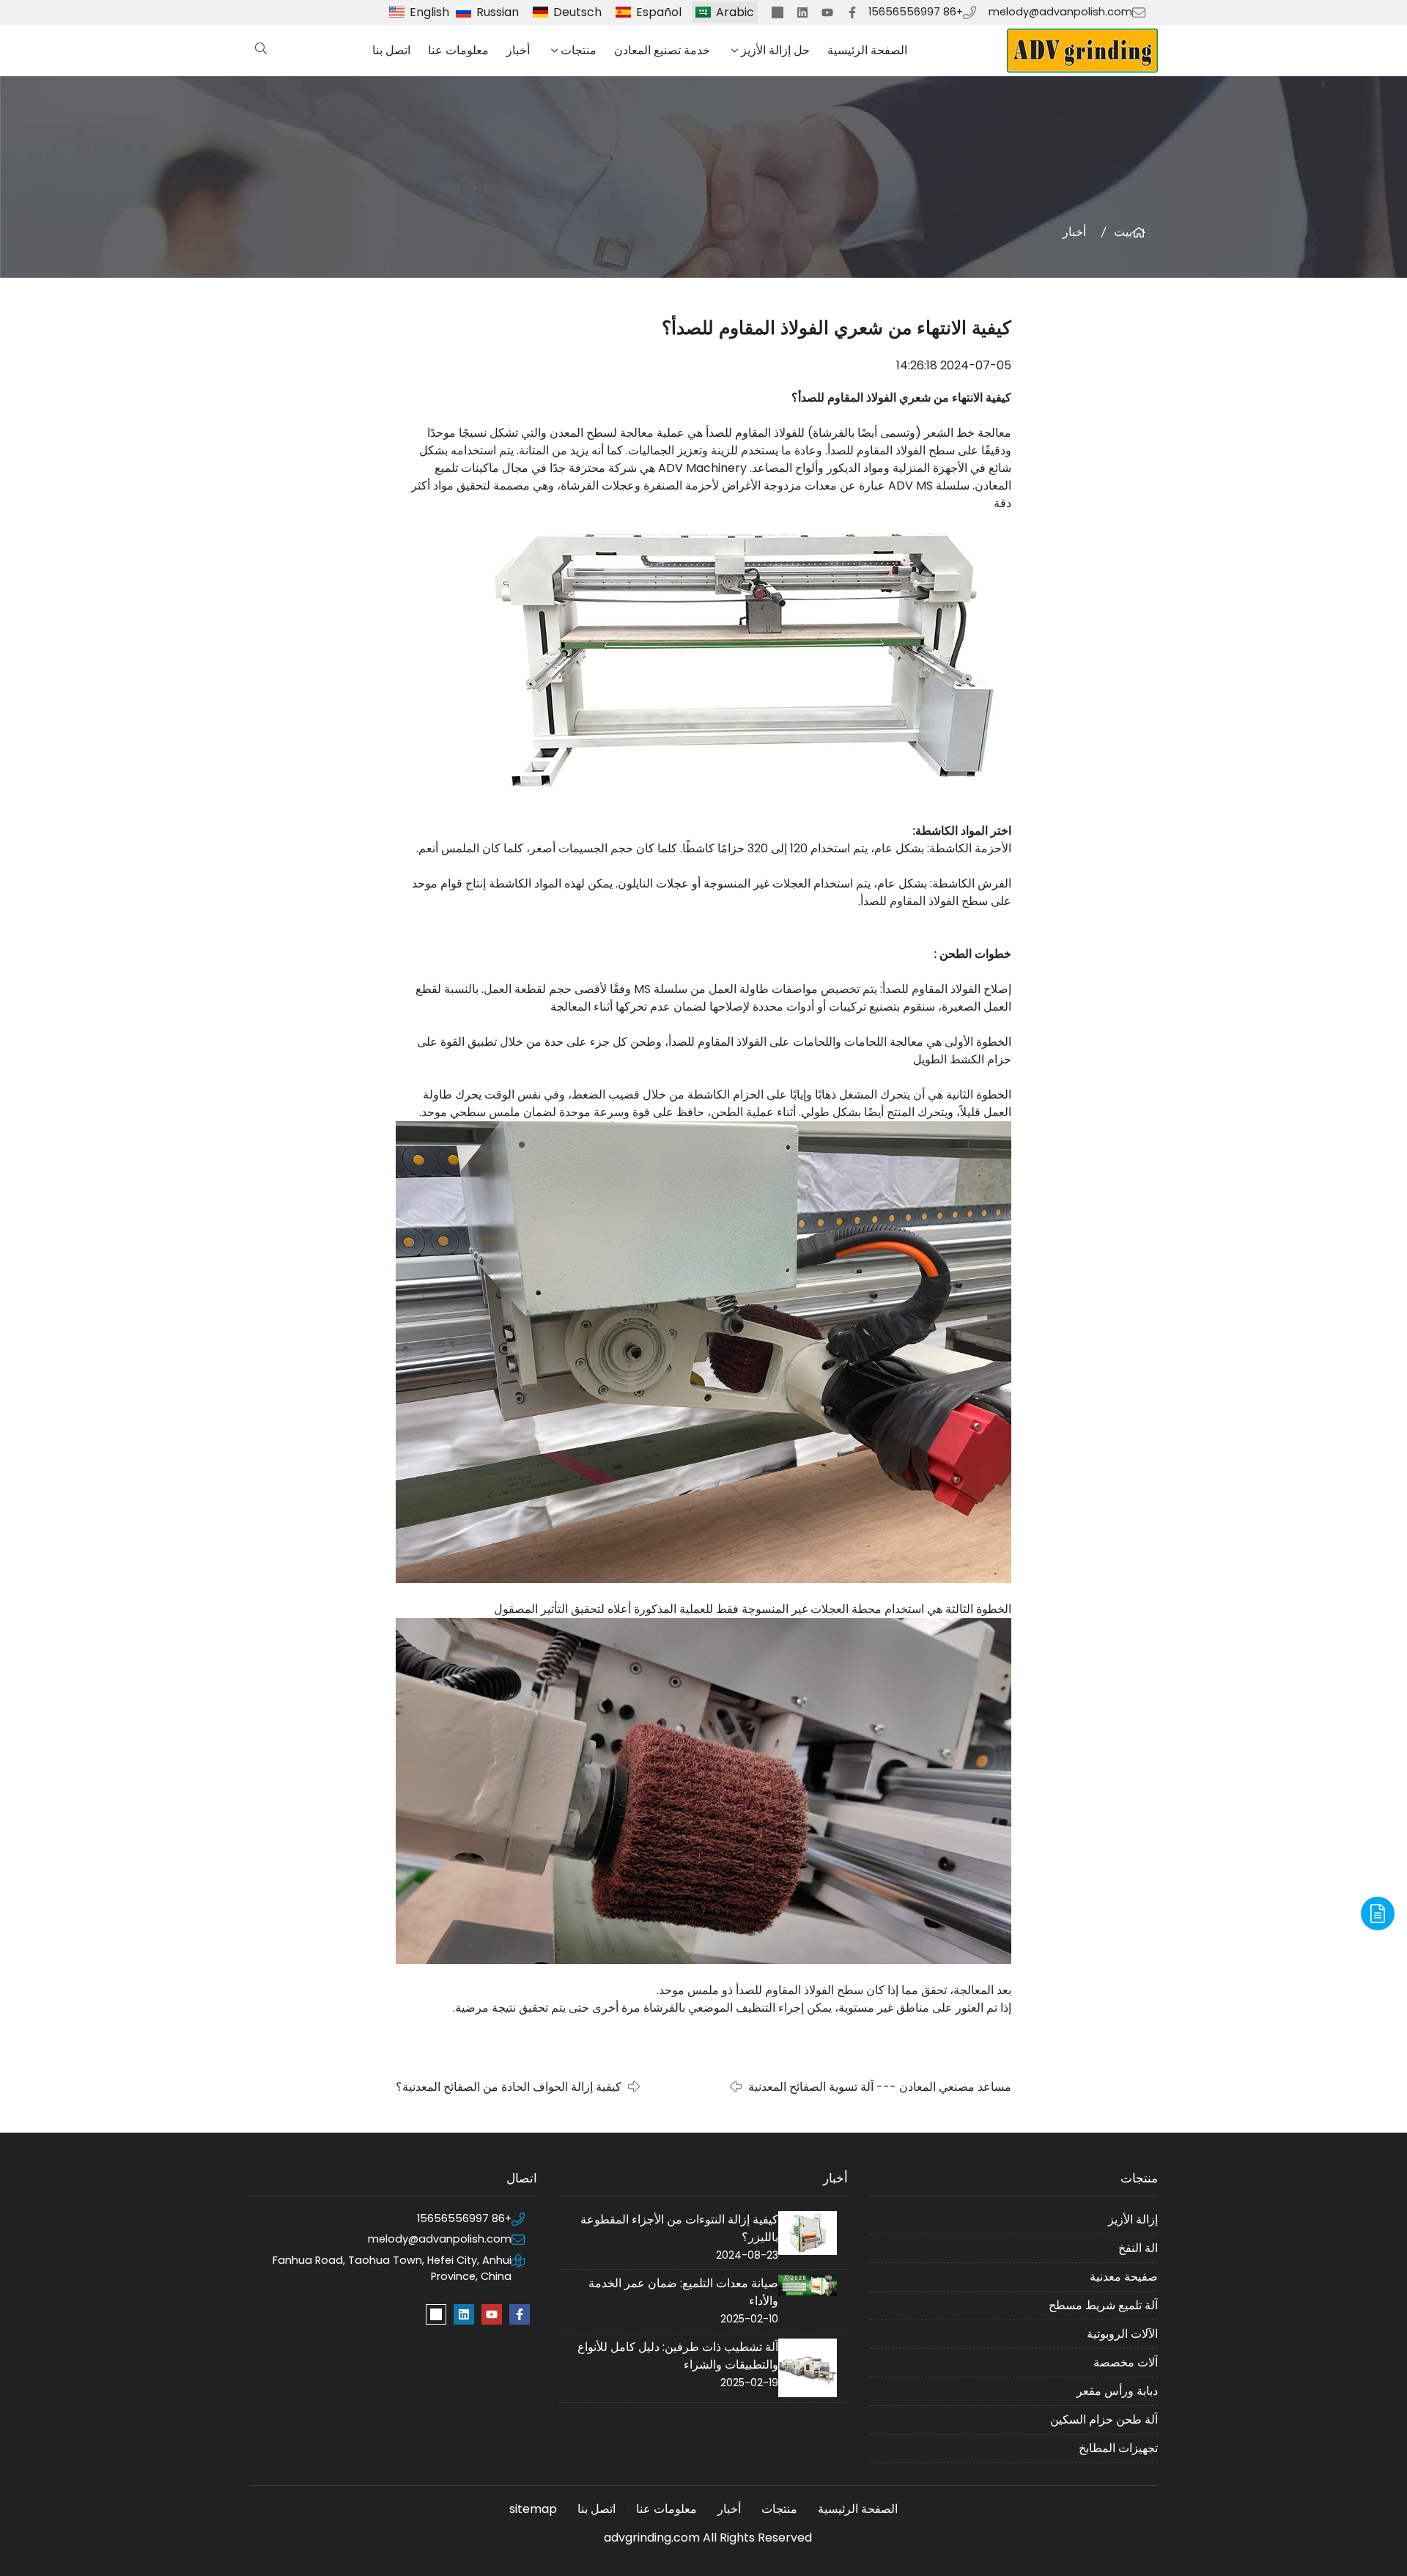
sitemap (533, 2509)
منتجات (579, 50)
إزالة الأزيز (1133, 2219)
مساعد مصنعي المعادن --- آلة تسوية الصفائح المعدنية (880, 2087)
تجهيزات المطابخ (1118, 2448)
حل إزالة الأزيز (775, 50)
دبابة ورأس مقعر (1117, 2391)
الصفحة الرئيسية (867, 50)
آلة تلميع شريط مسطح (1103, 2305)
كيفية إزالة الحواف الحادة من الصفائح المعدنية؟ (509, 2087)
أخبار (518, 50)
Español (659, 12)
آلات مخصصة (1126, 2362)
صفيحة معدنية (1124, 2277)
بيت (1123, 232)
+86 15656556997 (916, 12)
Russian (498, 12)
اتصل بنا (391, 50)
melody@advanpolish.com (1060, 12)
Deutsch (577, 12)
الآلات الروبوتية (1122, 2334)
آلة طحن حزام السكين (1104, 2420)
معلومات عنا (458, 50)
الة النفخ (1138, 2248)
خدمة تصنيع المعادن (662, 50)
